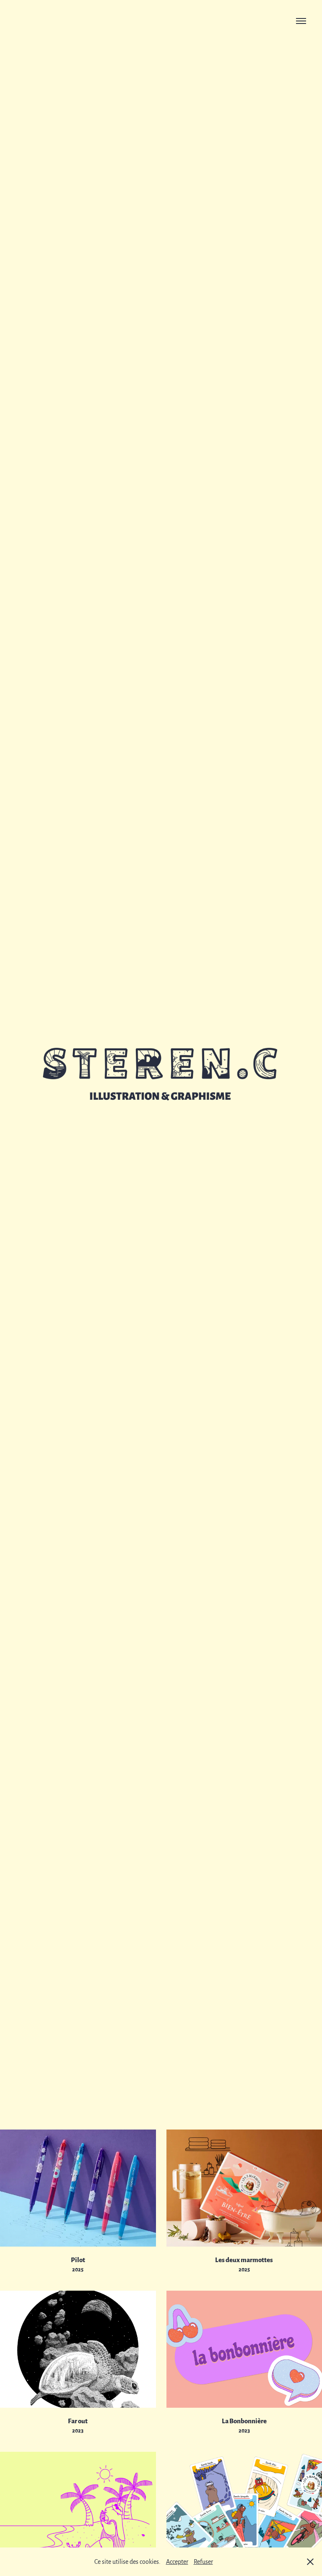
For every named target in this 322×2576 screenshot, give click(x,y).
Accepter (177, 2561)
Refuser (203, 2561)
